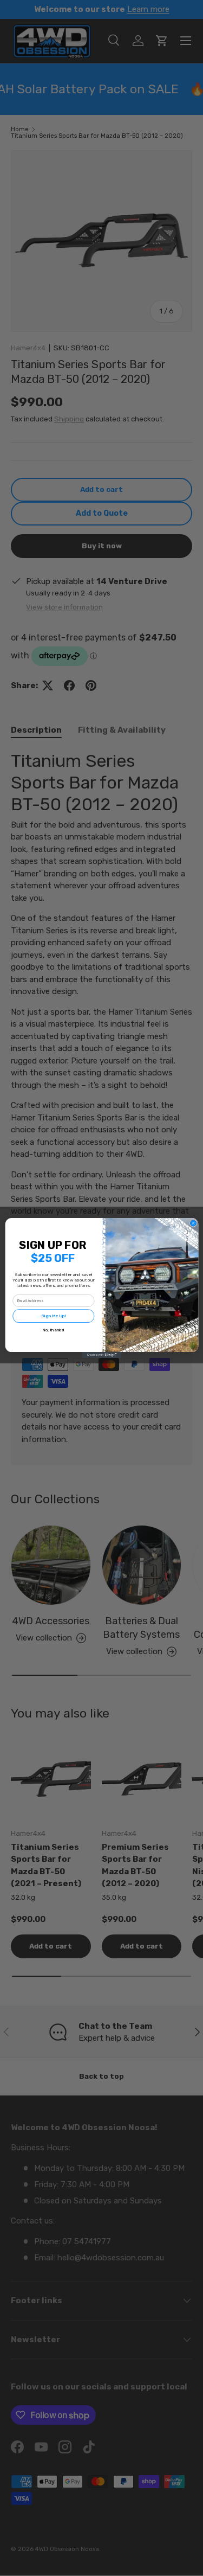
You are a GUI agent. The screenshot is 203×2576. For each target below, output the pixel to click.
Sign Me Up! (53, 1316)
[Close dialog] (193, 1223)
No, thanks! (53, 1330)
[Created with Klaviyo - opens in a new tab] (101, 1355)
